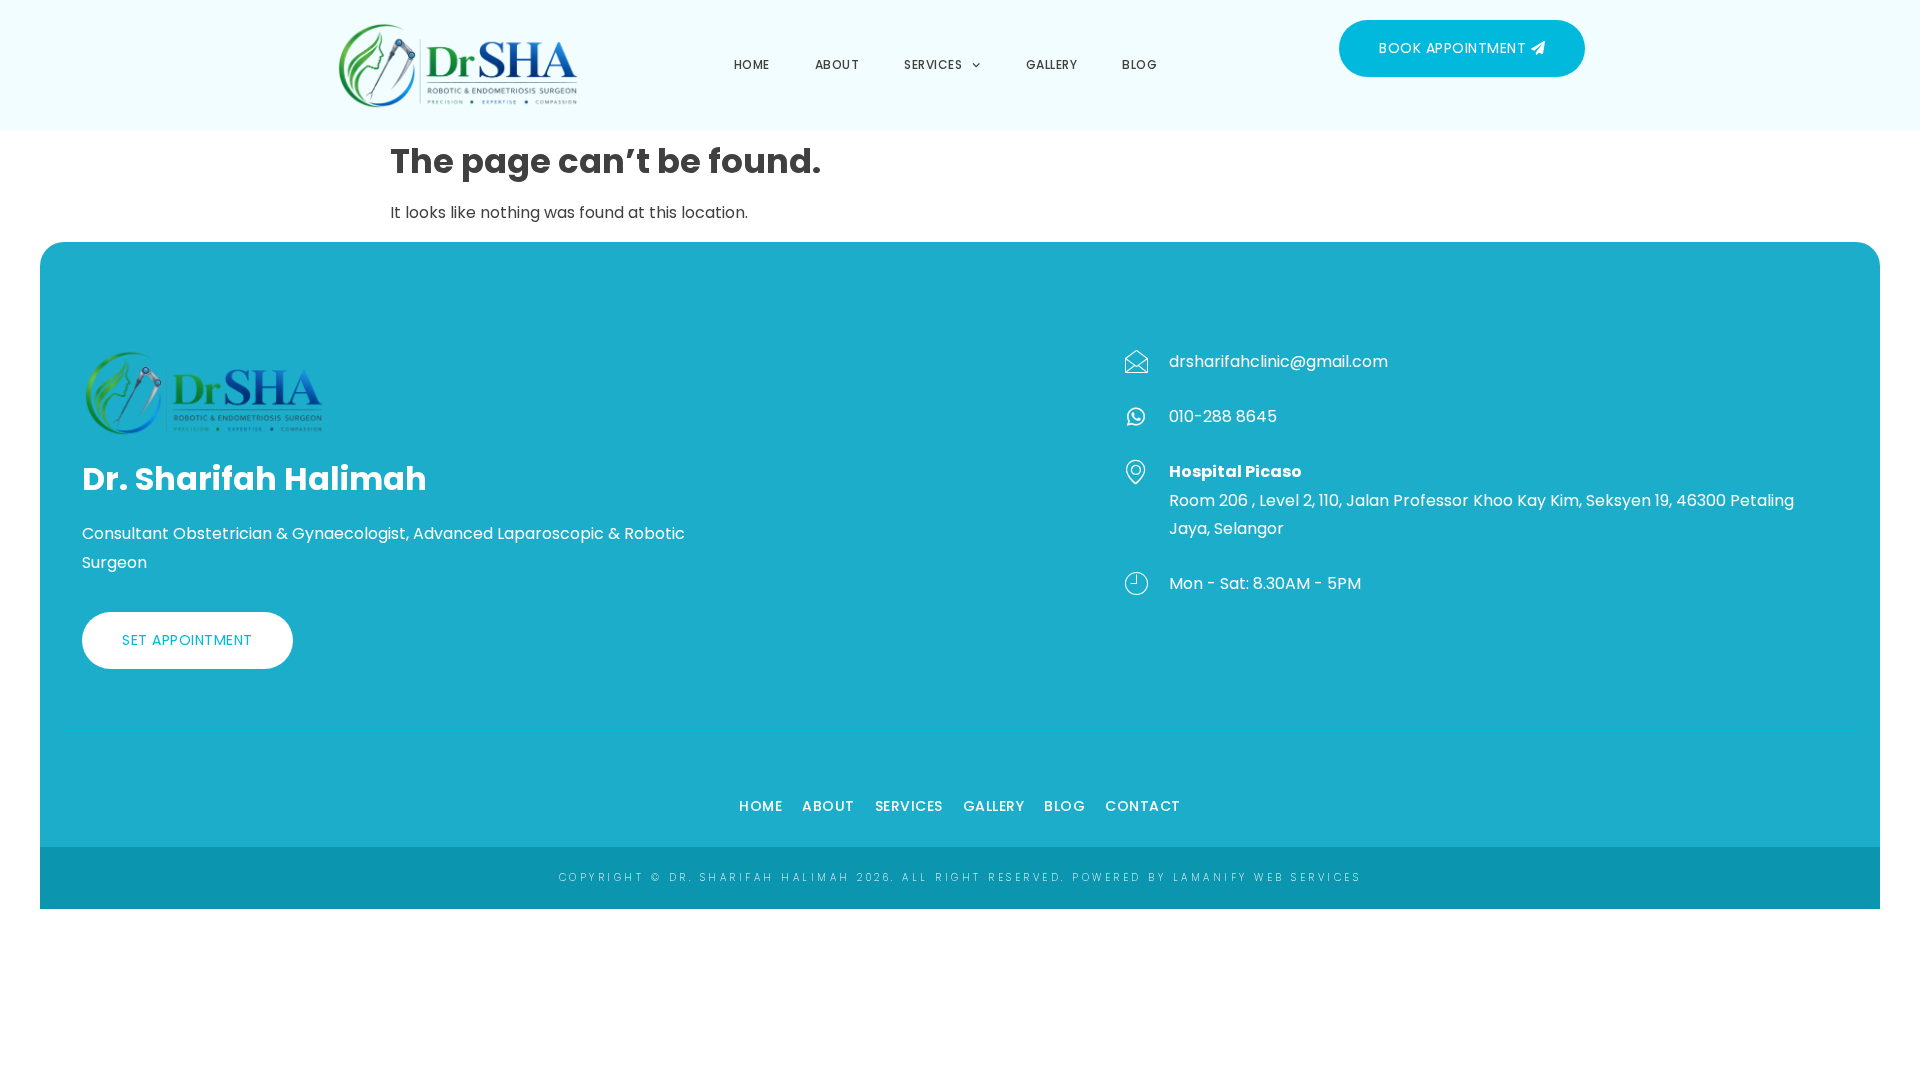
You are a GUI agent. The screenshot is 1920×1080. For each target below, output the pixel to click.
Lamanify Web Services (1267, 877)
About (837, 64)
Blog (1139, 64)
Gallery (1052, 64)
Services (933, 64)
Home (752, 64)
